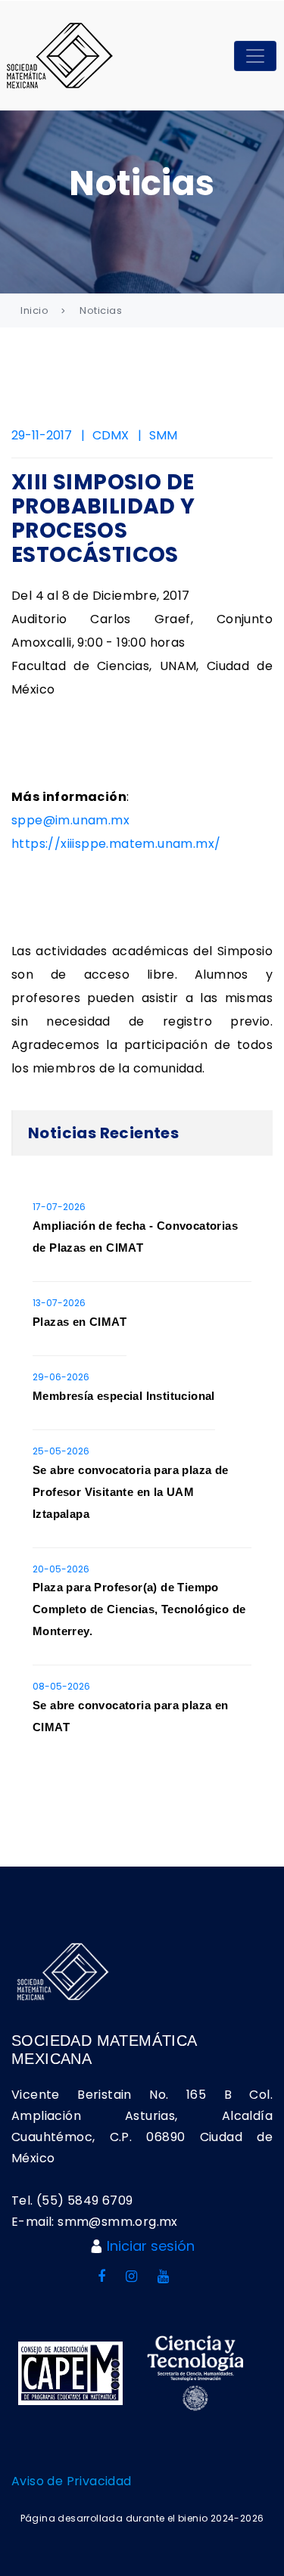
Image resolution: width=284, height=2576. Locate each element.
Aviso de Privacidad (72, 2481)
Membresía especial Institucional (124, 1396)
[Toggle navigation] (255, 56)
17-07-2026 (59, 1207)
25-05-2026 (61, 1451)
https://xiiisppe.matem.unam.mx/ (116, 844)
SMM (163, 435)
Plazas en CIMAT (80, 1322)
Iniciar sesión (151, 2246)
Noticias (101, 310)
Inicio (34, 310)
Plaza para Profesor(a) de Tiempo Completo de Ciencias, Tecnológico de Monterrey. (139, 1609)
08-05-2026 (61, 1686)
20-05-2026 (61, 1569)
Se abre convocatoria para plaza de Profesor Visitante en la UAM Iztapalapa (131, 1492)
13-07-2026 (59, 1303)
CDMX (111, 435)
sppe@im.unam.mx (70, 820)
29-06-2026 (61, 1377)
